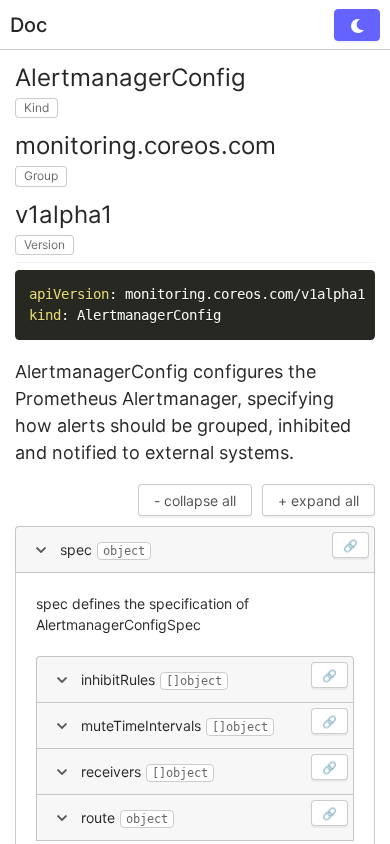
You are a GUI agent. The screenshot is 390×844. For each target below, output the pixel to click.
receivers (209, 770)
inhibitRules (209, 678)
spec (209, 548)
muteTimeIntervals (209, 724)
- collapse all (195, 500)
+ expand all (318, 500)
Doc (28, 25)
